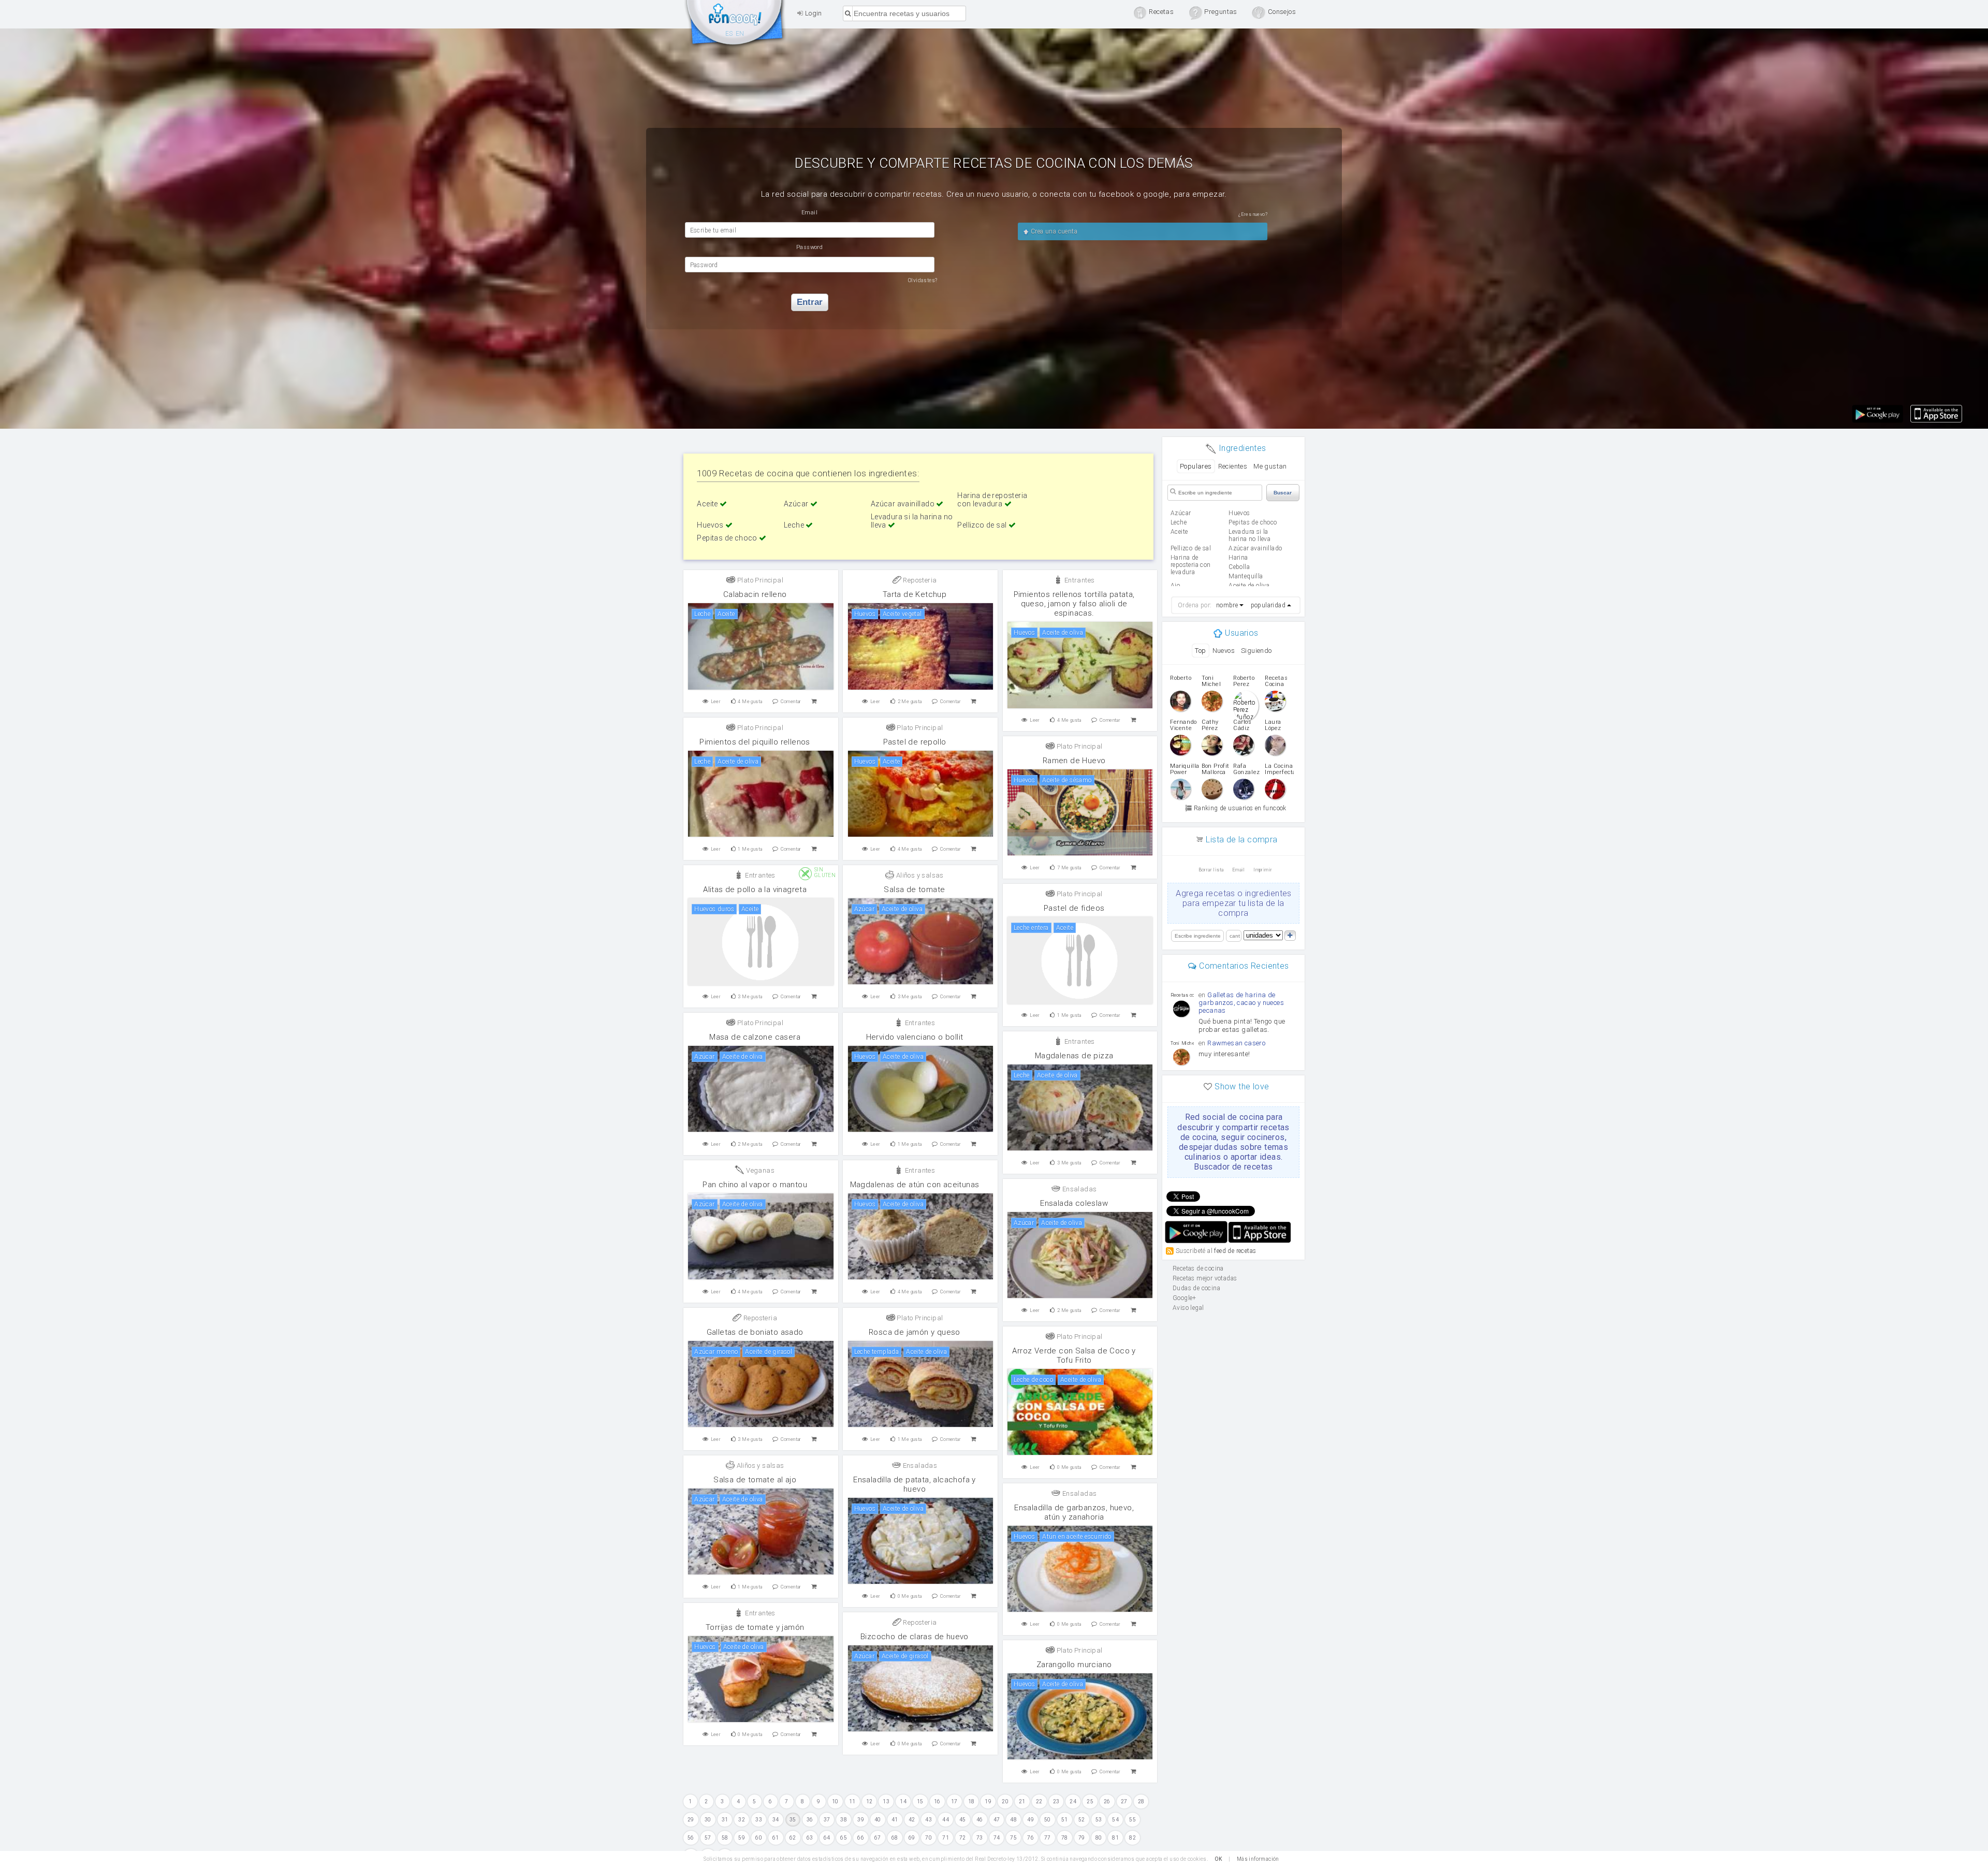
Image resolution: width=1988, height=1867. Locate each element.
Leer (716, 702)
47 (997, 1820)
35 (793, 1820)
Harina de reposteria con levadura (992, 500)
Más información (1258, 1859)
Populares (1196, 466)
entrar (810, 302)
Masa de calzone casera (755, 1037)
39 (861, 1820)
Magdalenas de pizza (1074, 1056)
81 (1115, 1838)
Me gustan (1270, 466)
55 (1132, 1820)
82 (1132, 1838)
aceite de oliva (1249, 586)
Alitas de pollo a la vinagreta (755, 889)
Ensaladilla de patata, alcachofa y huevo (915, 1484)
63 (810, 1838)
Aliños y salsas (919, 875)
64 (827, 1838)
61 (776, 1838)
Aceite (708, 504)
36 (810, 1820)
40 (878, 1820)
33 (759, 1820)
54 (1115, 1820)
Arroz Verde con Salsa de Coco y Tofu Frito (1074, 1355)
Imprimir (1263, 870)
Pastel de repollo (915, 742)
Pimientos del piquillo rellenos (755, 742)
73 (980, 1838)
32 (742, 1820)
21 (1022, 1802)
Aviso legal (1188, 1308)
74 (997, 1838)
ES (729, 34)
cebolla (1239, 567)
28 (1141, 1802)
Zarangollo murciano (1074, 1665)
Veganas (759, 1170)
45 (963, 1820)
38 (844, 1820)
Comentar (791, 702)
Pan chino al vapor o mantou (755, 1185)
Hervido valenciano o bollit (915, 1037)
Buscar (1283, 493)
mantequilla (1246, 576)
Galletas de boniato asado (755, 1332)
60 (759, 1838)
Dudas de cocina (1196, 1288)
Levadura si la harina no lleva (1249, 535)
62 (793, 1838)
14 (903, 1802)
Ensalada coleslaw (1074, 1203)
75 (1013, 1838)
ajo (1175, 586)
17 (954, 1802)
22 (1039, 1802)
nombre (1227, 605)
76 (1030, 1838)
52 (1082, 1820)
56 (691, 1838)
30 (708, 1820)
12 (869, 1802)
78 (1065, 1838)
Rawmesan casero (1236, 1043)
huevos (1239, 513)
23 (1056, 1802)
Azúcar (797, 504)
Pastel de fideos (1074, 908)
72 (963, 1838)
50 (1048, 1820)
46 (980, 1820)
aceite (1179, 532)
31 (725, 1820)
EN (740, 34)
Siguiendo (1256, 651)
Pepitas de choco (728, 538)
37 (827, 1820)
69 (912, 1838)
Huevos (711, 525)
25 (1090, 1802)
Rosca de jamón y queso (915, 1332)
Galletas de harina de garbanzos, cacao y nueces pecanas (1241, 1003)
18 (971, 1802)
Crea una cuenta (1053, 231)
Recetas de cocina (735, 25)
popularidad (1268, 605)
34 (776, 1820)
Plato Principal (759, 580)
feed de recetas (1235, 1250)
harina (1238, 558)
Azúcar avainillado (904, 504)
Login (812, 13)
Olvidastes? (923, 280)
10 (835, 1802)
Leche (795, 525)
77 (1048, 1838)
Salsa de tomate (914, 889)
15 (920, 1802)
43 (929, 1820)
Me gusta (750, 702)
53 (1099, 1820)
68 (895, 1838)
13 (886, 1802)
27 (1124, 1802)
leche (1179, 522)
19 (988, 1802)
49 (1030, 1820)
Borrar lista (1211, 870)
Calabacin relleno (755, 594)
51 (1065, 1820)
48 (1013, 1820)
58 (725, 1838)
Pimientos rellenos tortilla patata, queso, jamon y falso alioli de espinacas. (1074, 604)
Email (1239, 870)
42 (912, 1820)
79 (1082, 1838)
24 (1073, 1802)
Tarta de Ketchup (915, 594)
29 (691, 1820)
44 (946, 1820)
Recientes (1233, 466)
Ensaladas (1078, 1189)
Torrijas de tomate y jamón (755, 1627)
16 (937, 1802)
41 (895, 1820)
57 (708, 1838)
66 (861, 1838)
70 (929, 1838)
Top (1200, 651)
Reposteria (919, 580)
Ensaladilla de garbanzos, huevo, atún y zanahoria (1074, 1512)
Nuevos (1224, 651)
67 (878, 1838)
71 (946, 1838)
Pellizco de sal (983, 525)
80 (1099, 1838)
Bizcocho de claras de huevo (915, 1637)
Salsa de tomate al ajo (755, 1480)
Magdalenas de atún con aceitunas (915, 1185)
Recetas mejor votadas (1205, 1278)
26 (1107, 1802)
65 (844, 1838)
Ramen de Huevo (1074, 761)
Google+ (1185, 1298)
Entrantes (1078, 580)
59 (742, 1838)
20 (1005, 1802)
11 (852, 1802)
